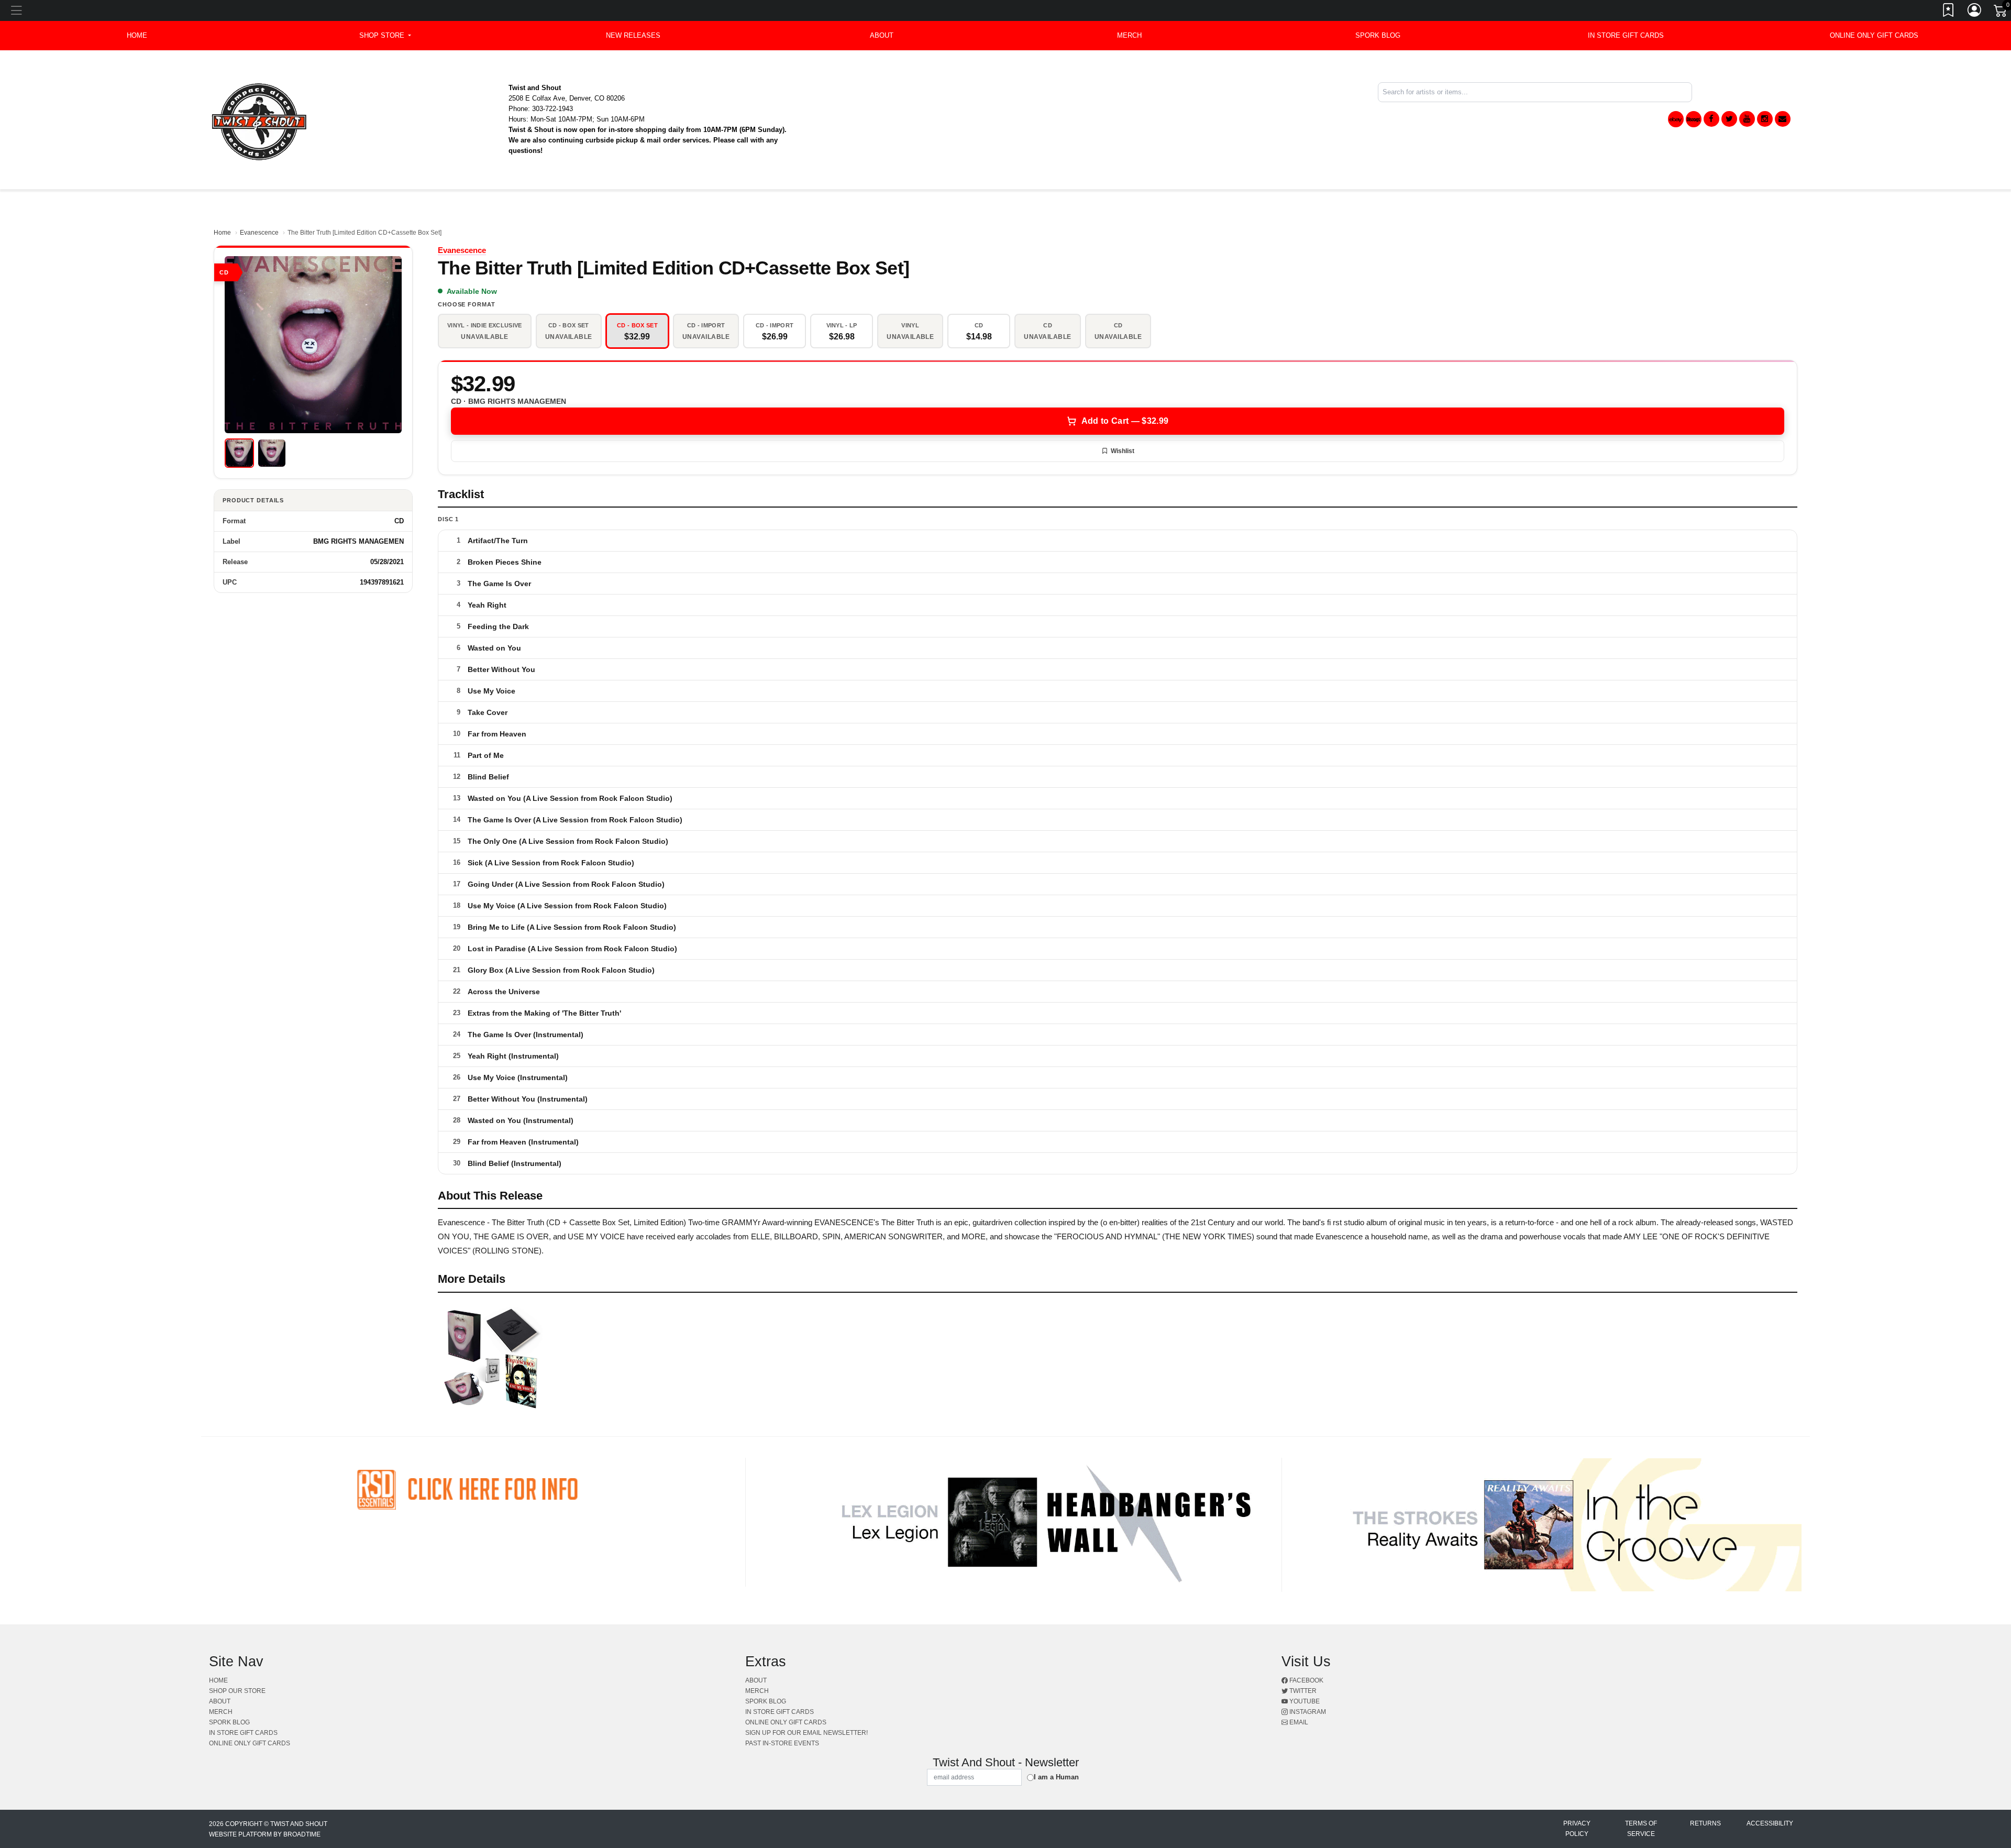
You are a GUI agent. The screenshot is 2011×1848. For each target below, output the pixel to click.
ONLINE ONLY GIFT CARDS (1874, 35)
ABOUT (882, 35)
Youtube (1304, 1701)
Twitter (1302, 1691)
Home (222, 233)
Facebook (1306, 1680)
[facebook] (1711, 119)
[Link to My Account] (1975, 12)
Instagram (1307, 1712)
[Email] (1783, 119)
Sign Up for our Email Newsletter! (806, 1733)
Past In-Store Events (782, 1743)
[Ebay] (1676, 119)
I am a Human (1056, 1777)
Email (1298, 1722)
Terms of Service (1641, 1829)
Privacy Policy (1577, 1829)
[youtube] (1747, 119)
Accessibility (1770, 1823)
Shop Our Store (237, 1691)
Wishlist (1123, 451)
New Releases (633, 35)
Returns (1705, 1823)
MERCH (1129, 35)
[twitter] (1729, 119)
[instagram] (1765, 119)
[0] (2001, 13)
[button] (385, 36)
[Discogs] (1694, 119)
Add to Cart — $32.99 (1125, 421)
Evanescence (259, 233)
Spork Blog (1378, 35)
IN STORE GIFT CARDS (1626, 35)
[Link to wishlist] (1949, 12)
